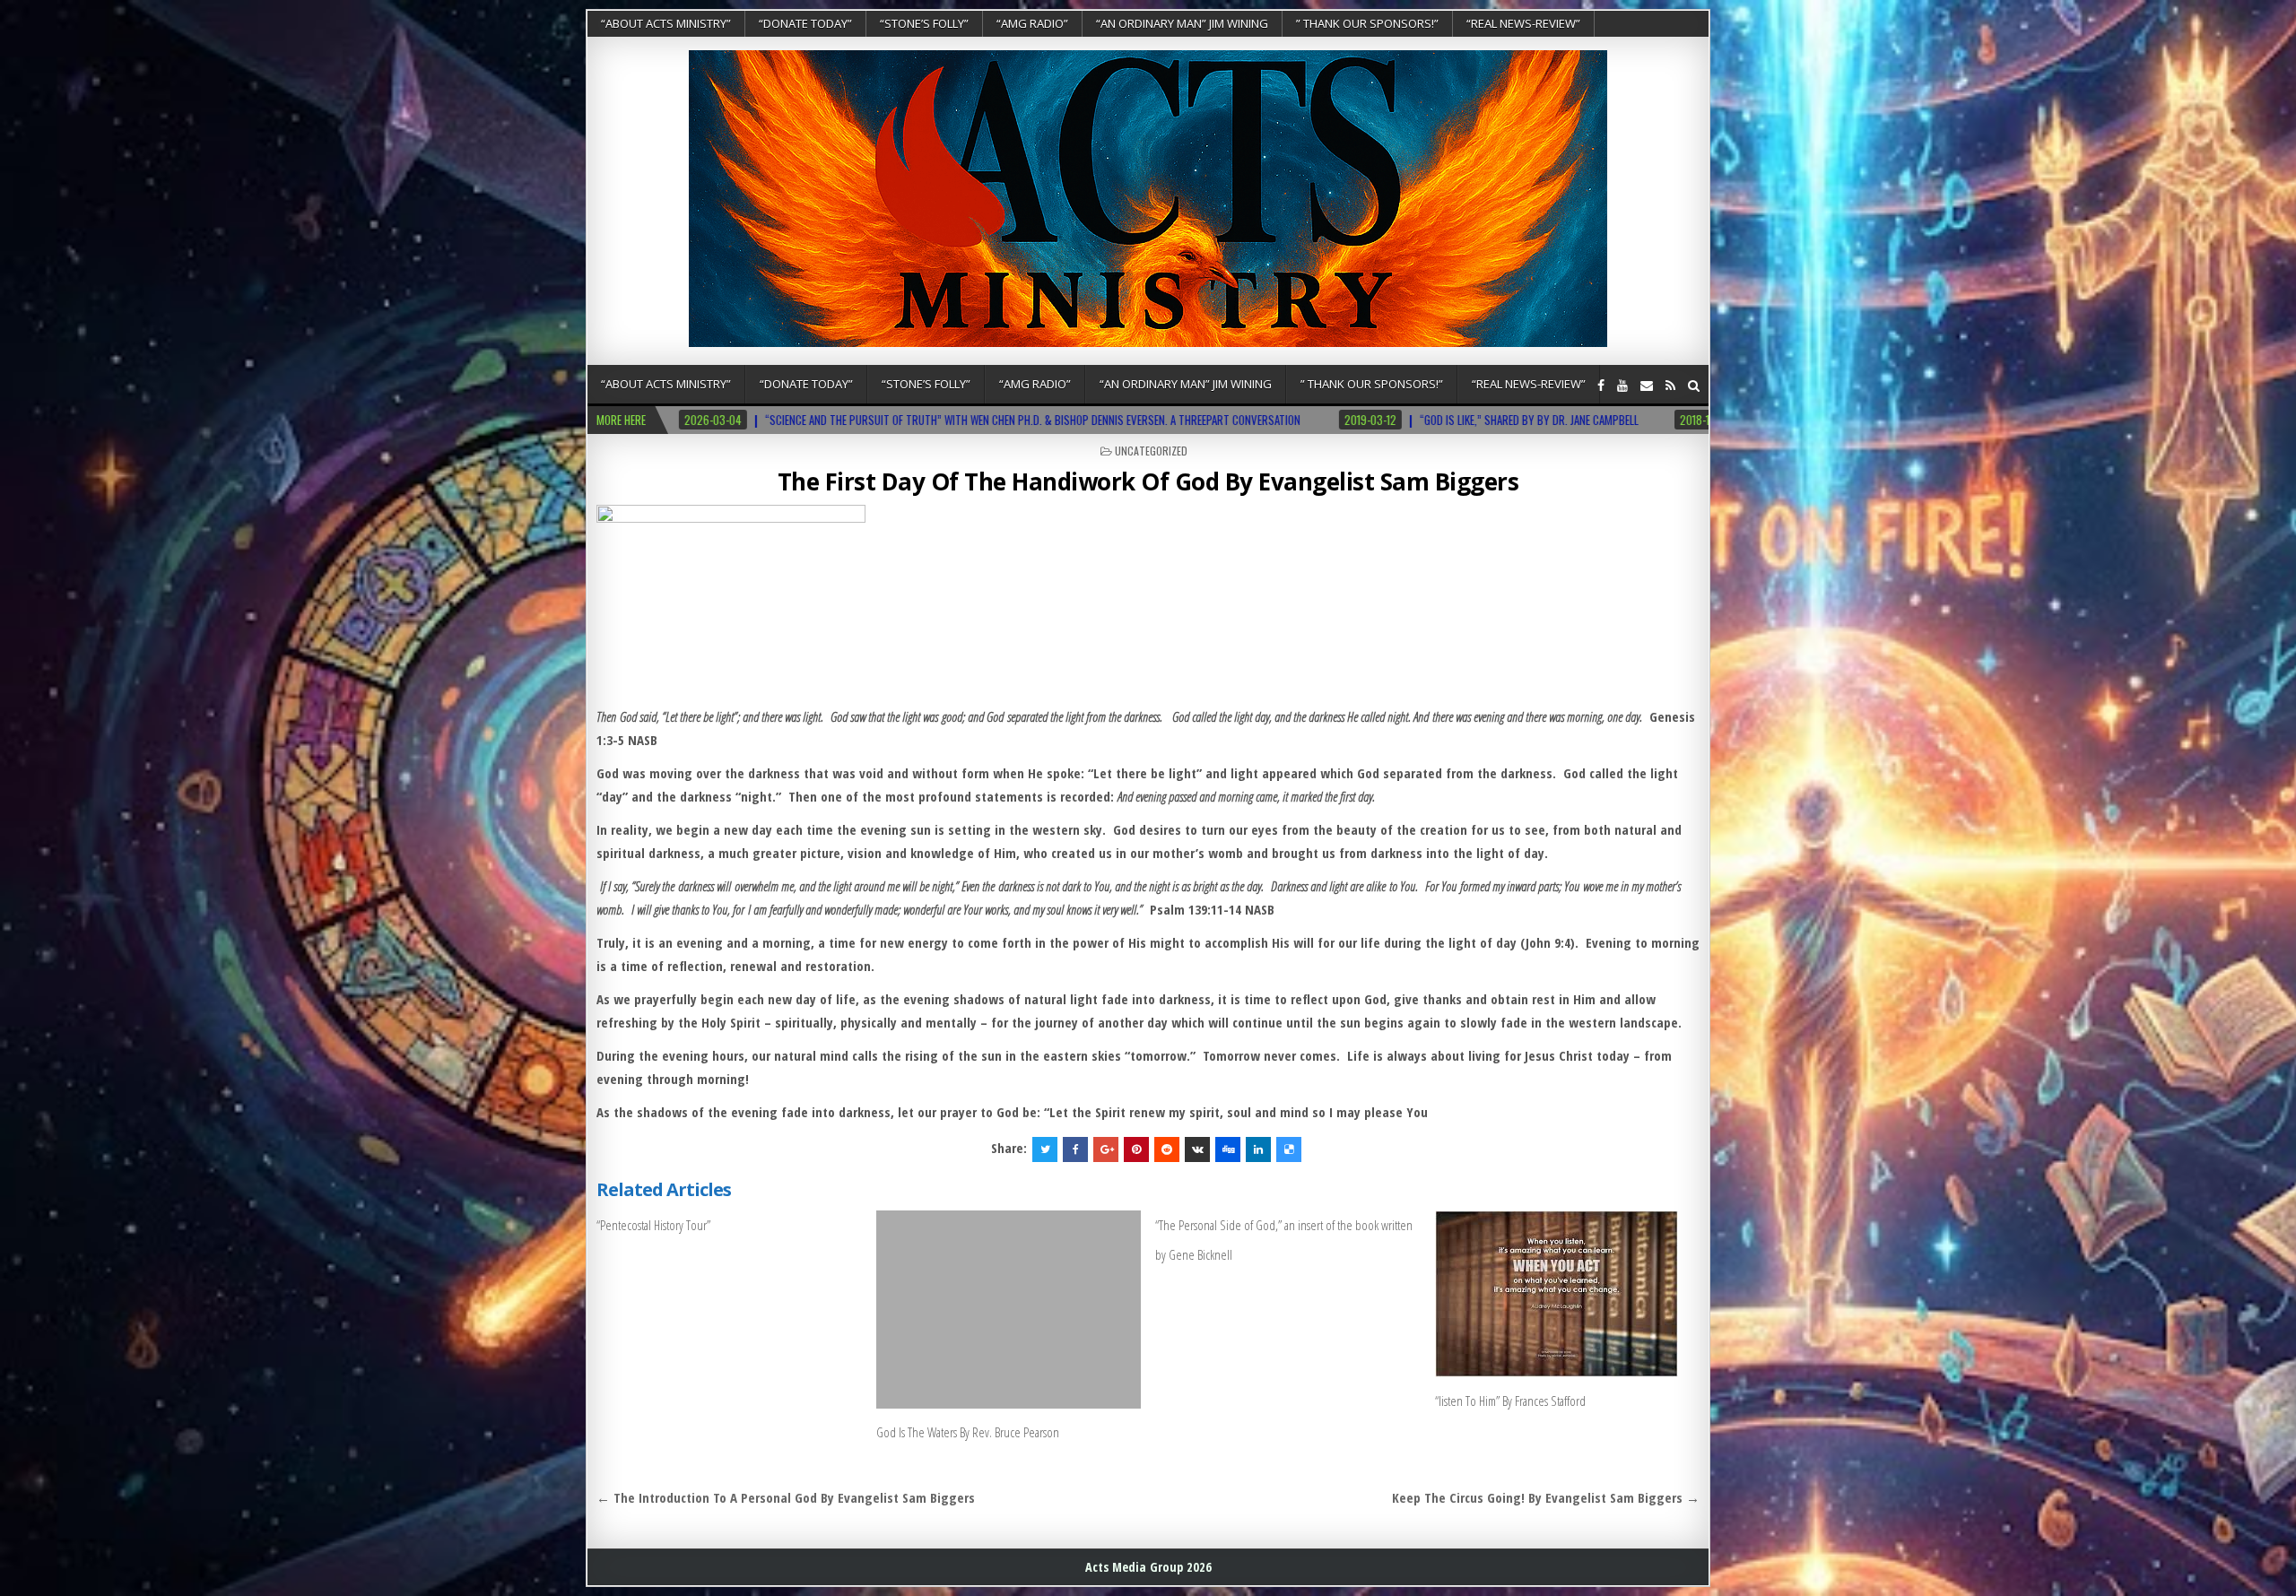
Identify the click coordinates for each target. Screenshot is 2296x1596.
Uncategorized (1151, 451)
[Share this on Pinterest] (1136, 1149)
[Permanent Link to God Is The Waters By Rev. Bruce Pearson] (1009, 1310)
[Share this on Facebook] (1075, 1149)
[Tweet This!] (1045, 1149)
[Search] (1694, 385)
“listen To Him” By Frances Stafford (1510, 1401)
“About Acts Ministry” (666, 23)
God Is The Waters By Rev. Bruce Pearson (968, 1432)
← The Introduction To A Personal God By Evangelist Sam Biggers (786, 1497)
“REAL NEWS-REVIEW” (1523, 23)
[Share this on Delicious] (1289, 1149)
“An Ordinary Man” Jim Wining (1182, 23)
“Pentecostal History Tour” (653, 1225)
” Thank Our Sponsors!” (1367, 23)
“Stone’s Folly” (924, 23)
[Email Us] (1647, 385)
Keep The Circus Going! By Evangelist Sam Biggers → (1546, 1497)
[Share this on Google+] (1106, 1149)
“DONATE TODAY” (805, 23)
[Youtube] (1622, 385)
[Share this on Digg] (1228, 1149)
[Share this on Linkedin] (1258, 1149)
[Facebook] (1601, 385)
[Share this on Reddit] (1167, 1149)
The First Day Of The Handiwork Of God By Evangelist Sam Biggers (1148, 481)
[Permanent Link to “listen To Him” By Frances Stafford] (1567, 1294)
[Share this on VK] (1197, 1149)
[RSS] (1670, 385)
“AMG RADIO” (1032, 23)
